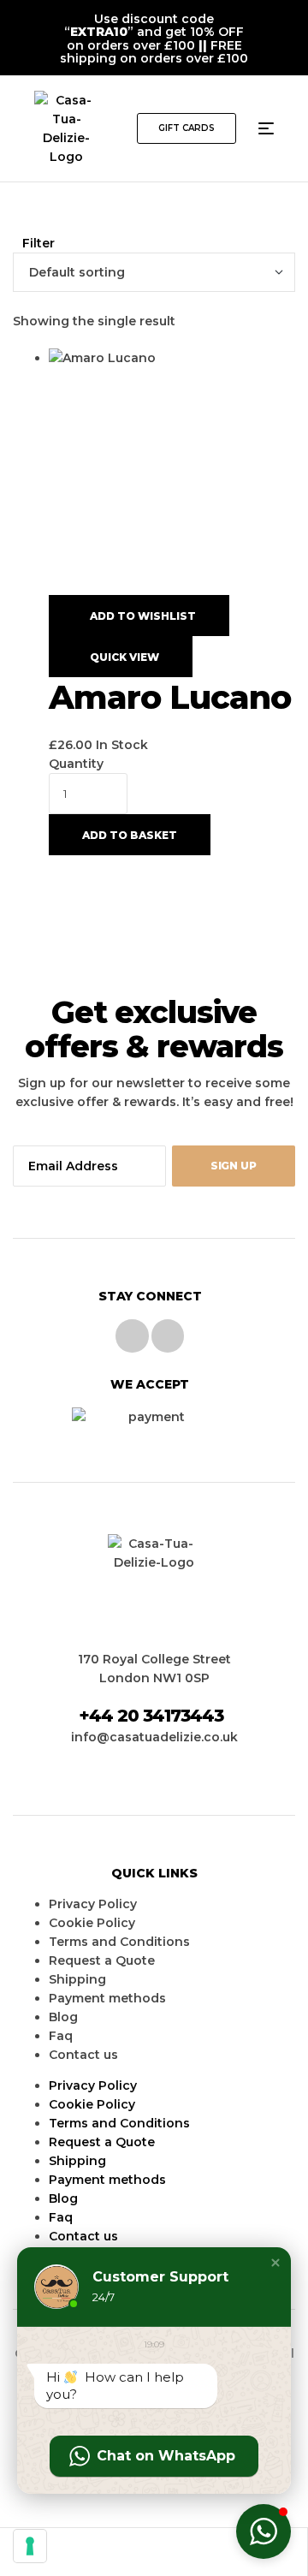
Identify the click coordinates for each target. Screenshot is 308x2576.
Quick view (124, 657)
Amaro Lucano (170, 697)
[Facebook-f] (132, 1336)
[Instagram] (168, 1336)
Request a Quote (102, 1960)
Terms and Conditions (119, 1942)
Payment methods (107, 1998)
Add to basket (130, 835)
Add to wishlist (143, 616)
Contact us (83, 2055)
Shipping (77, 1979)
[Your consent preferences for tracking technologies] (30, 2546)
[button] (187, 128)
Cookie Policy (92, 1923)
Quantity (76, 764)
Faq (61, 2036)
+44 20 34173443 (151, 1716)
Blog (63, 2017)
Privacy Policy (93, 1904)
